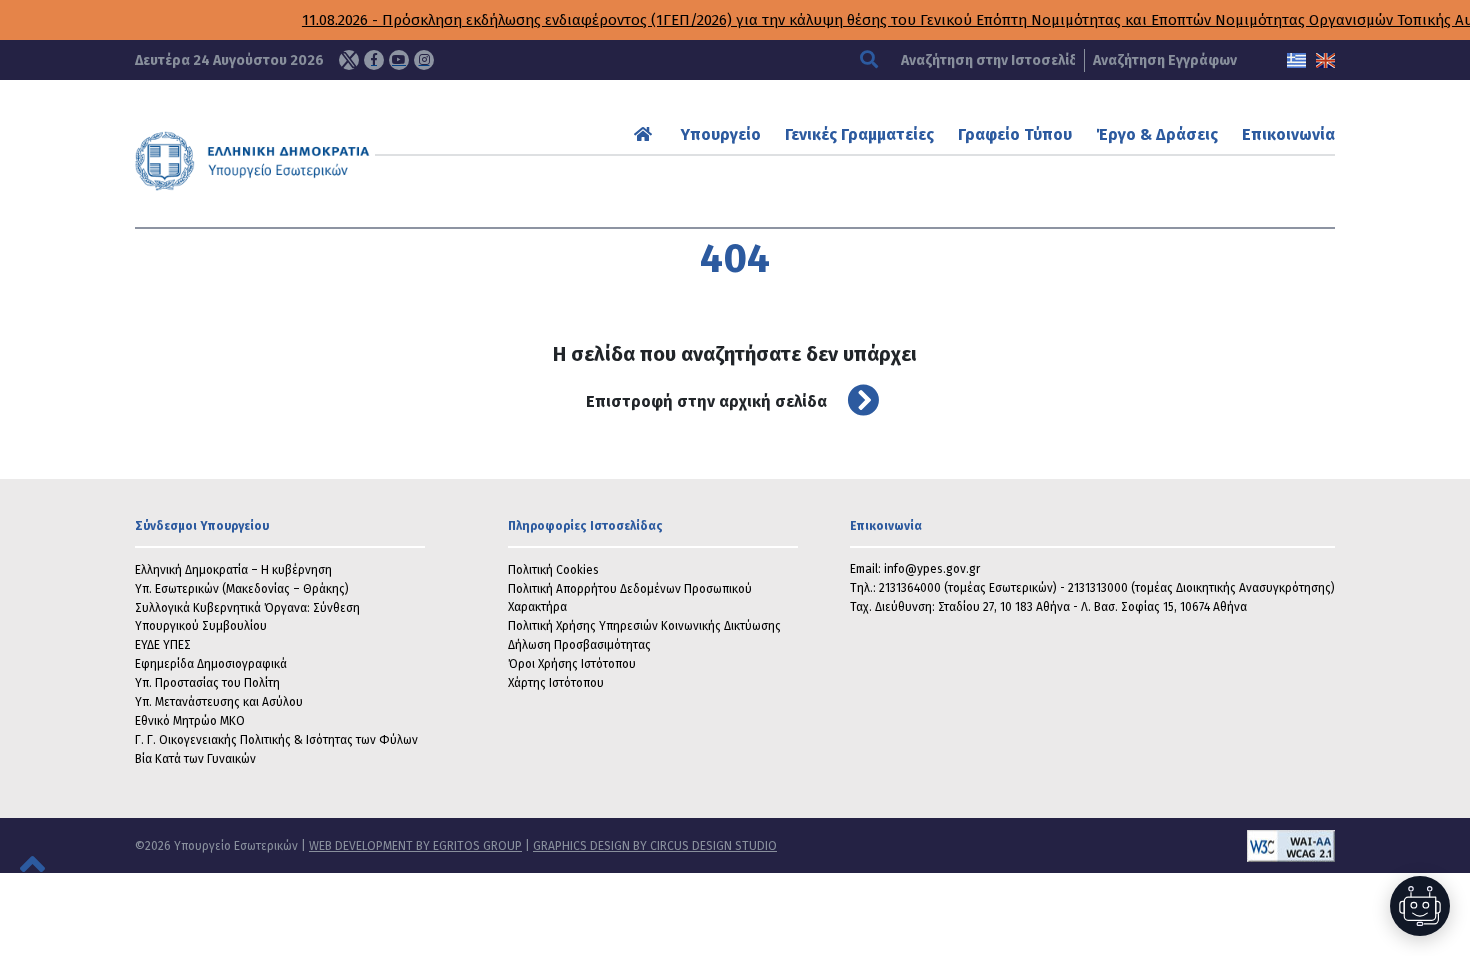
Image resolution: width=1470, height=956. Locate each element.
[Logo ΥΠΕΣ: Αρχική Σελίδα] (314, 161)
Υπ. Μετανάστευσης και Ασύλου (219, 702)
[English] (1325, 60)
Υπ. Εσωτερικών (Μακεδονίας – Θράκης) (242, 589)
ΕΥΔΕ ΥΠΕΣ (163, 645)
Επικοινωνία (1288, 134)
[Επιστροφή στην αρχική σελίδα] (855, 401)
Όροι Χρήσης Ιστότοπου (572, 664)
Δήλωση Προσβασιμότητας (579, 645)
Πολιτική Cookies (553, 570)
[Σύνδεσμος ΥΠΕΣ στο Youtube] (399, 60)
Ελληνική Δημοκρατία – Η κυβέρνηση (233, 570)
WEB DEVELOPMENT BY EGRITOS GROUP (415, 846)
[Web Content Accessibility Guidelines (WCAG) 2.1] (1056, 846)
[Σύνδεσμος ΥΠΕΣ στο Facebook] (374, 60)
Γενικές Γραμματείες (859, 134)
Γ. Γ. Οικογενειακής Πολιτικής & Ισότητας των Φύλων (276, 740)
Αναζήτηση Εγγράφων (1165, 60)
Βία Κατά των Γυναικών (195, 759)
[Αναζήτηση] (871, 60)
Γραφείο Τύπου (1015, 134)
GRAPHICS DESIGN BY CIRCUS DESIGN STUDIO (655, 846)
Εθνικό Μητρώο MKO (190, 721)
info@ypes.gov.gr (932, 569)
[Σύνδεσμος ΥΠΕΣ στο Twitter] (349, 60)
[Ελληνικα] (1296, 60)
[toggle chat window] (1420, 906)
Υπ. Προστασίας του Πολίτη (207, 683)
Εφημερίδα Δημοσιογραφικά (211, 664)
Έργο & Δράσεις (1157, 134)
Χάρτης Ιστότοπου (556, 683)
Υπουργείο (721, 134)
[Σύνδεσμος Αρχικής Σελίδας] (645, 134)
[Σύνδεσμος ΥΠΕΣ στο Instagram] (424, 60)
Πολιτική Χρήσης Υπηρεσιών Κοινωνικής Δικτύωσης (644, 626)
